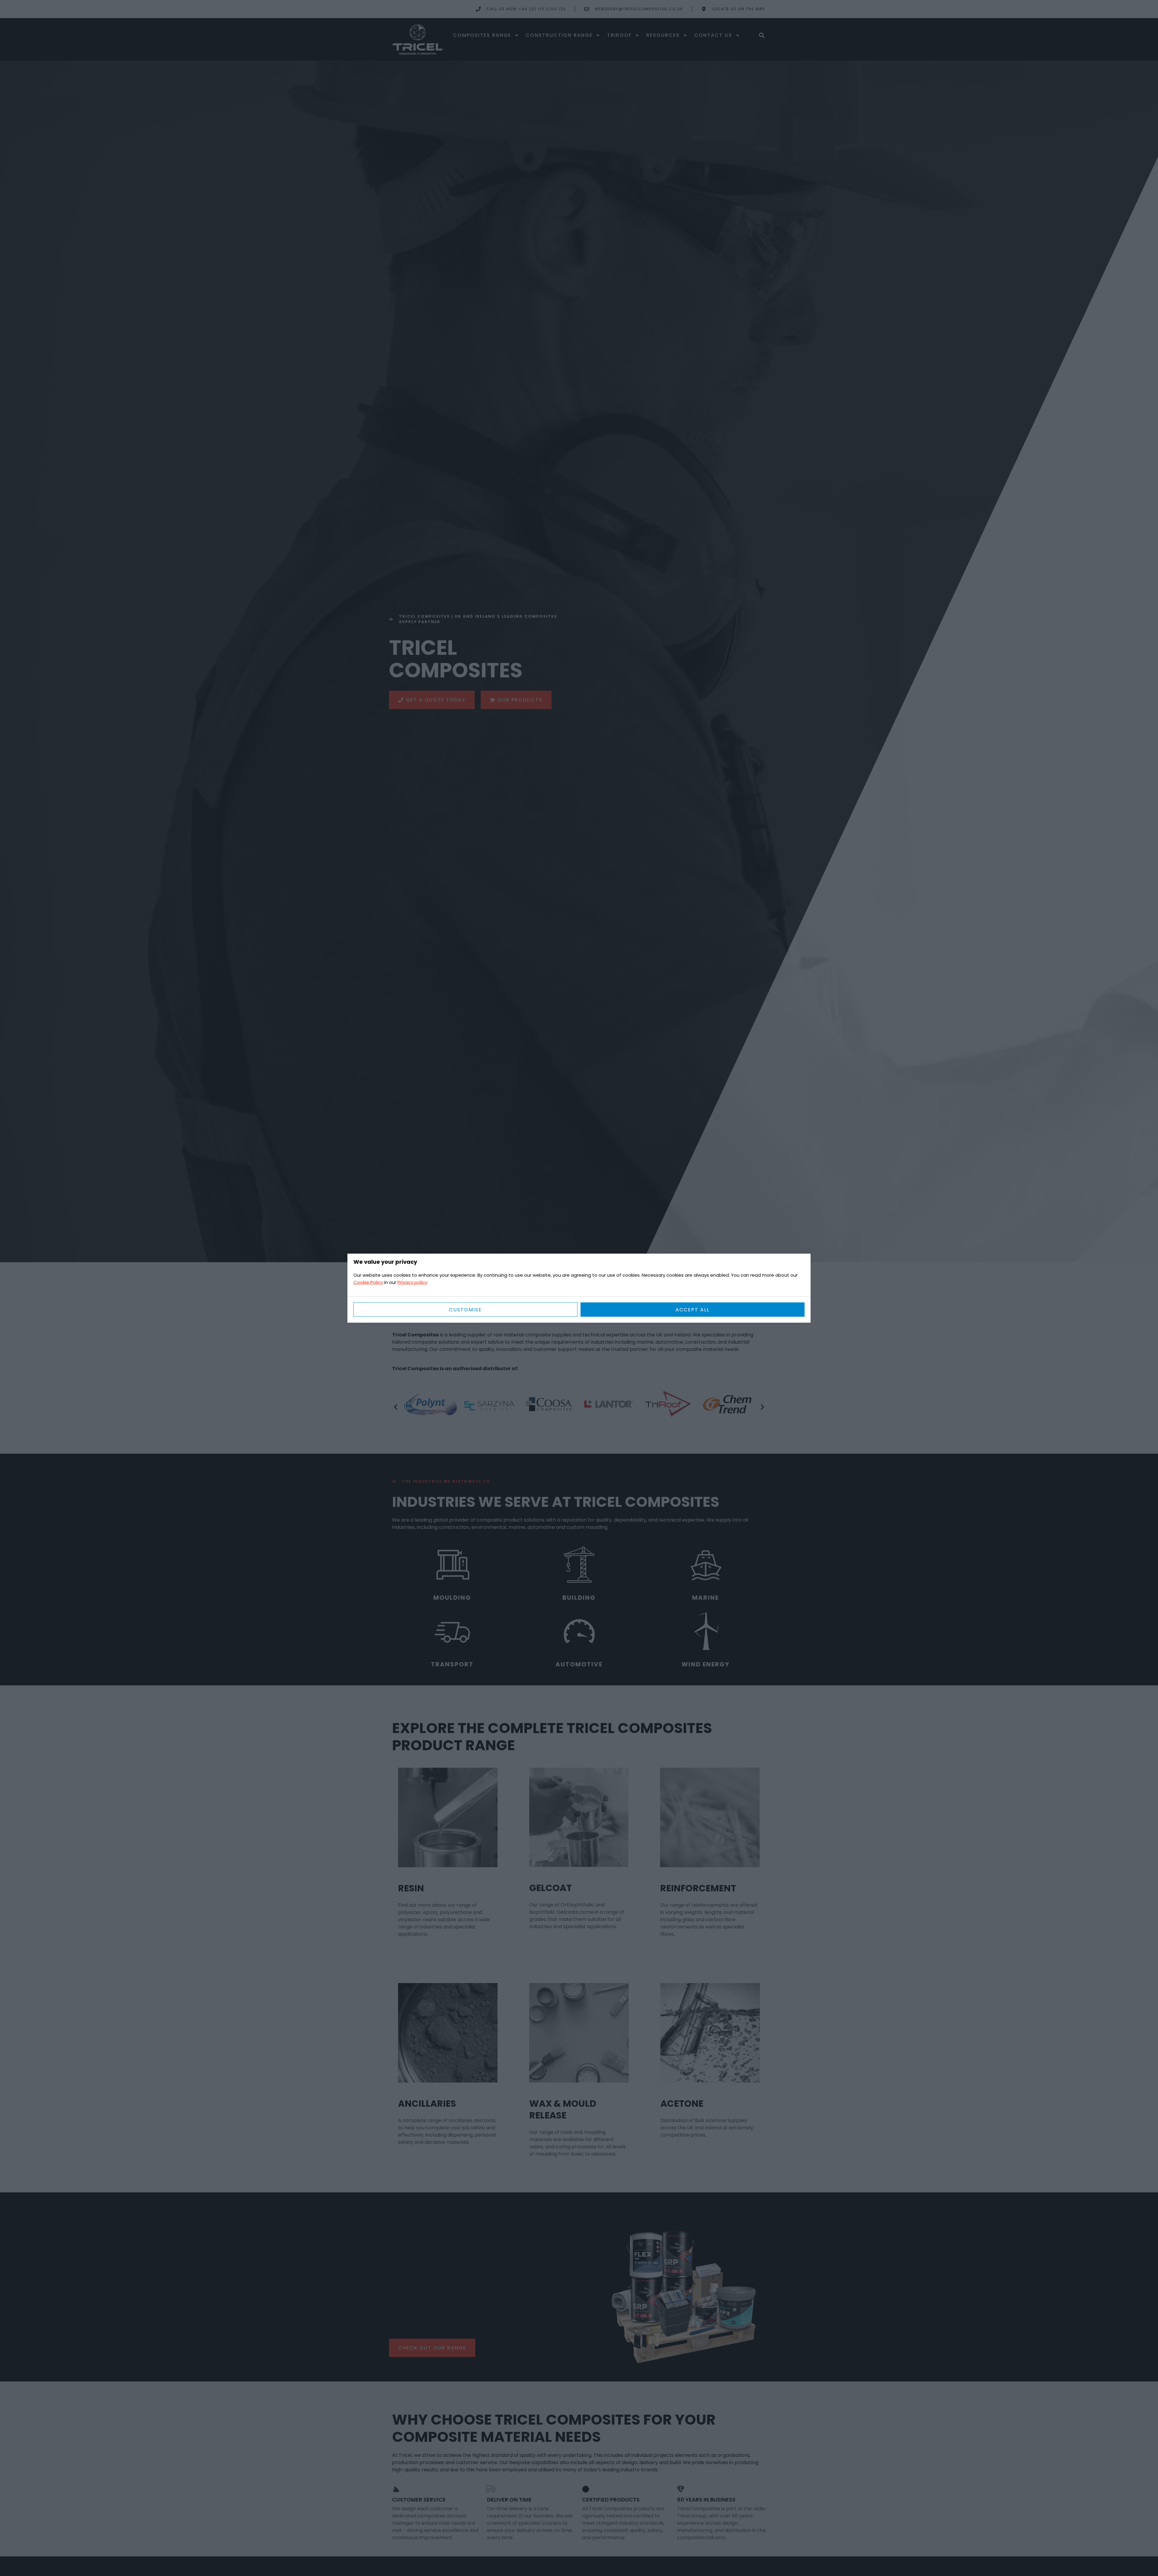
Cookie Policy (368, 1282)
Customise (465, 1309)
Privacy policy (412, 1282)
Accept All (693, 1309)
